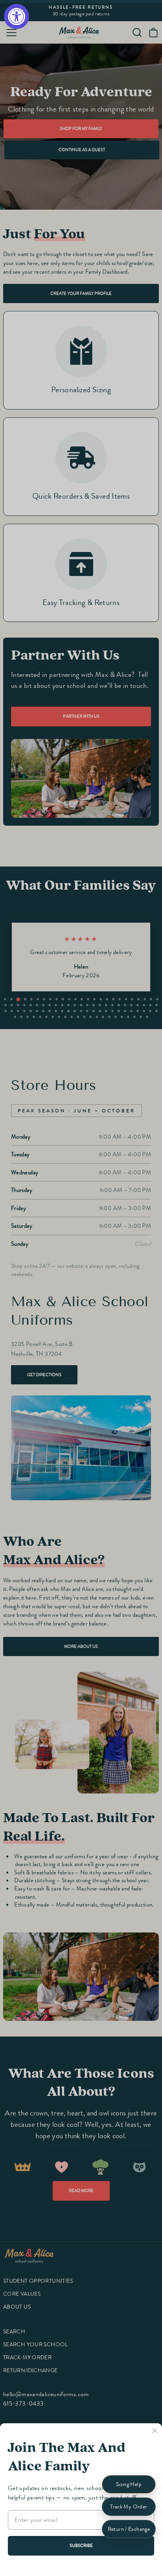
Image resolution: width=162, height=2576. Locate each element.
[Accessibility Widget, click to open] (17, 16)
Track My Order (129, 2507)
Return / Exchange (129, 2529)
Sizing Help (129, 2484)
